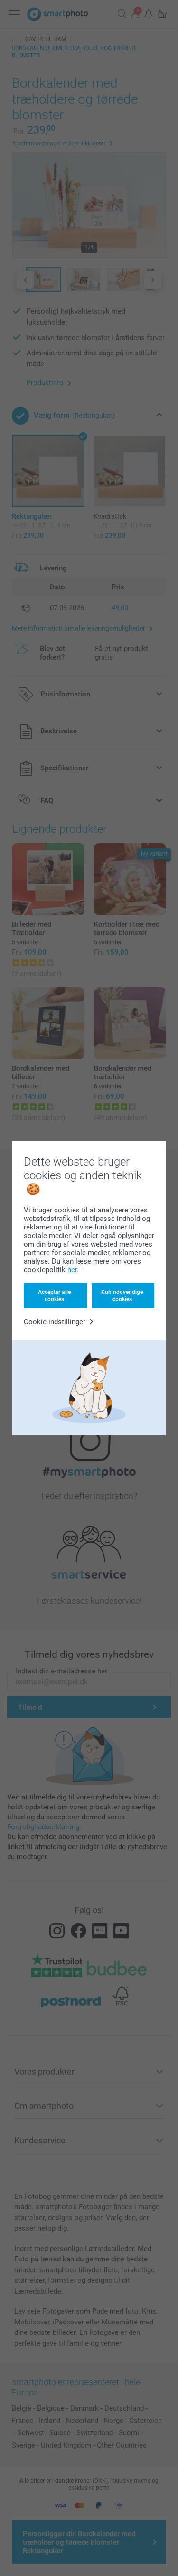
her (72, 1270)
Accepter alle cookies (54, 1295)
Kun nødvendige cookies (122, 1295)
